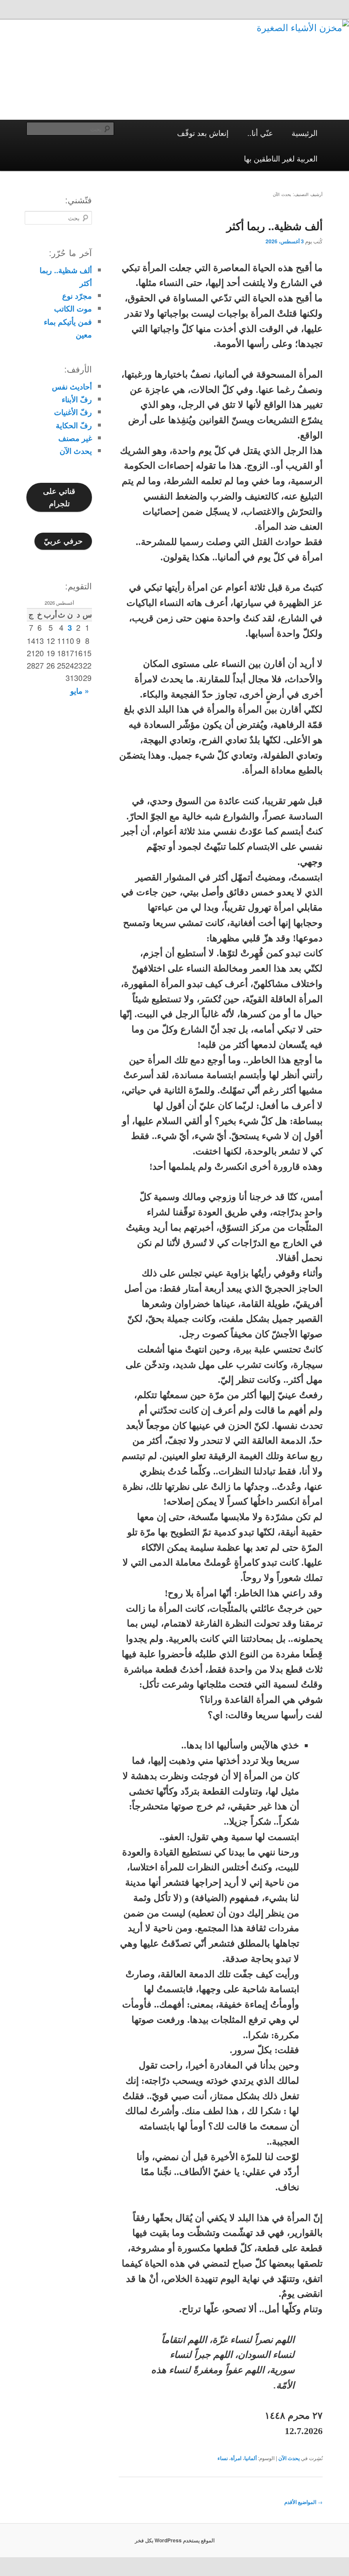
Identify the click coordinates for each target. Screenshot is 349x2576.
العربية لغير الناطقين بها (281, 158)
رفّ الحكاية (74, 425)
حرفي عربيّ (63, 541)
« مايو (80, 691)
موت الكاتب (73, 309)
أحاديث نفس (72, 387)
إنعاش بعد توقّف (203, 133)
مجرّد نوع (77, 296)
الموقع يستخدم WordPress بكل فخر (175, 2540)
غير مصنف (75, 438)
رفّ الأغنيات (73, 412)
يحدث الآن (289, 2458)
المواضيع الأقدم (303, 2502)
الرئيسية (305, 133)
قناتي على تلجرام (59, 497)
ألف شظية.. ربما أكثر (275, 226)
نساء (223, 2458)
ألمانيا (250, 2458)
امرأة (236, 2458)
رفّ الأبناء (77, 399)
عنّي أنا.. (260, 133)
